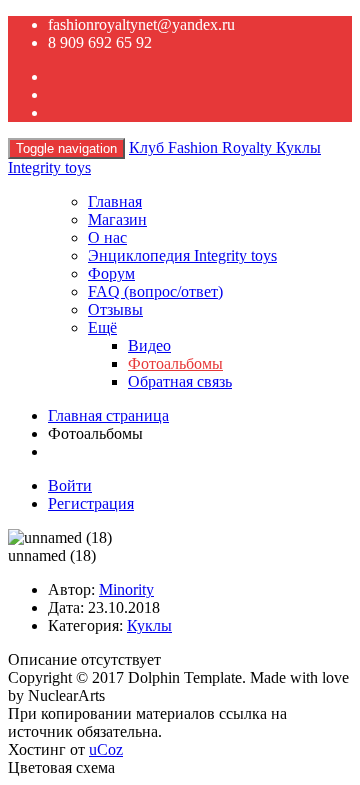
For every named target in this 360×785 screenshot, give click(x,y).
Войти (70, 485)
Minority (126, 589)
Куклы (149, 625)
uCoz (106, 749)
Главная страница (108, 415)
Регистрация (91, 503)
